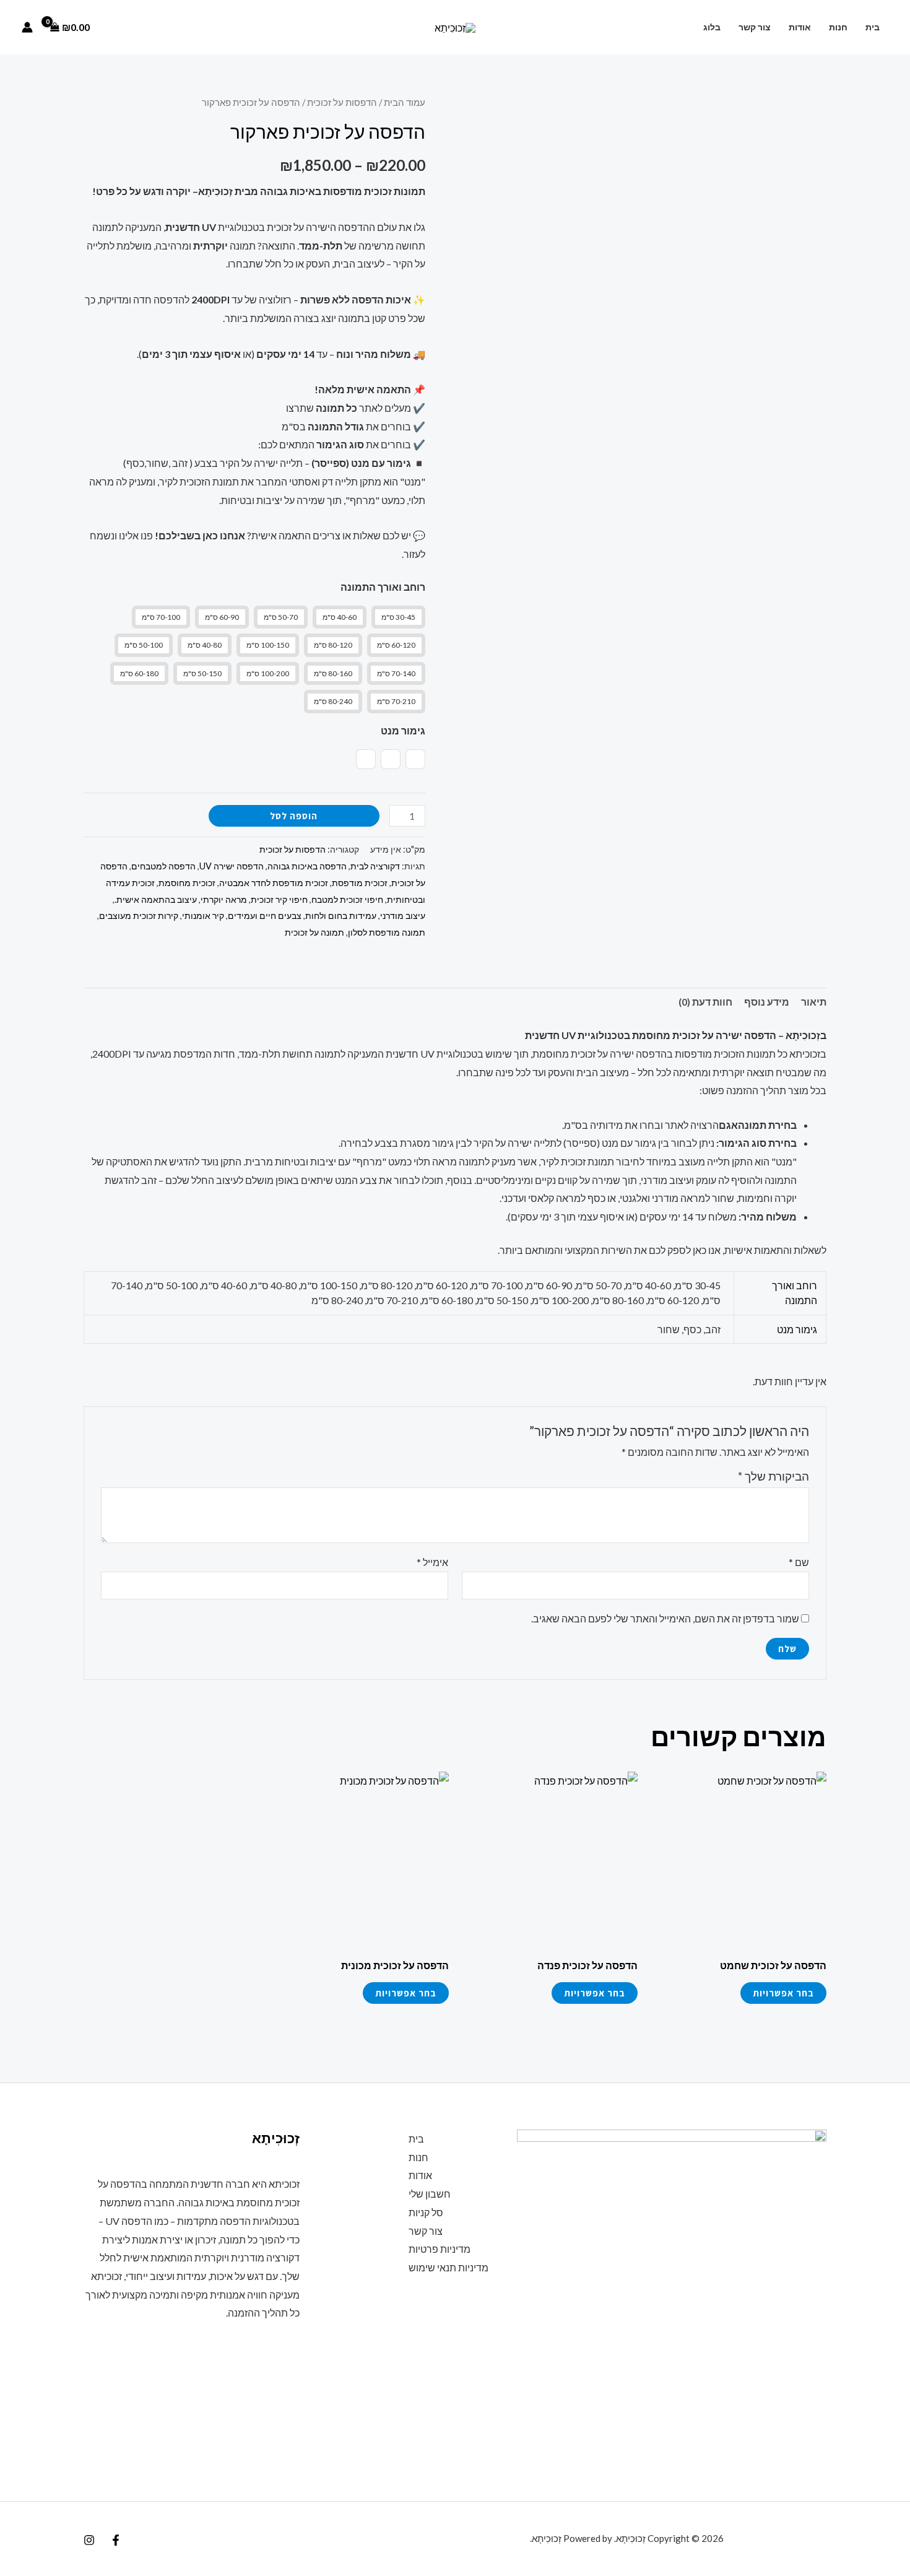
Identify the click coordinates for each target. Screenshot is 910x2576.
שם (799, 1562)
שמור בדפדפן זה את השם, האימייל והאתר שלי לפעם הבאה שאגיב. (665, 1618)
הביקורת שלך (773, 1476)
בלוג (712, 27)
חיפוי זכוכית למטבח (347, 899)
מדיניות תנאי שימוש (448, 2267)
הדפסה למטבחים (163, 866)
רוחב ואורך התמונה (383, 587)
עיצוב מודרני (403, 916)
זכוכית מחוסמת (187, 883)
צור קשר (755, 27)
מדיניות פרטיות (440, 2249)
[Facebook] (116, 2540)
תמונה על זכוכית (314, 932)
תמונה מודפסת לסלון (387, 932)
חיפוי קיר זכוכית (279, 899)
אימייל (432, 1562)
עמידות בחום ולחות (341, 916)
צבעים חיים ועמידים (265, 916)
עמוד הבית (405, 102)
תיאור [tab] (814, 1002)
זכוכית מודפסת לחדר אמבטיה (274, 883)
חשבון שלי (430, 2194)
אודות (800, 27)
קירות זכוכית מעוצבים (139, 916)
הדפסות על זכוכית (342, 102)
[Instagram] (89, 2540)
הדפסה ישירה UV (232, 866)
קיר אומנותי (203, 916)
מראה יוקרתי (224, 899)
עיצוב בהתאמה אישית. (156, 899)
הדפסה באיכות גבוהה (307, 866)
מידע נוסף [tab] (767, 1002)
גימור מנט (403, 730)
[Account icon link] (27, 27)
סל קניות (426, 2212)
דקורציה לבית (375, 866)
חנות (838, 27)
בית (873, 27)
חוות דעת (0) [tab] (705, 1002)
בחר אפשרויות (783, 1993)
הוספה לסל (294, 816)
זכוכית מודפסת (360, 883)
